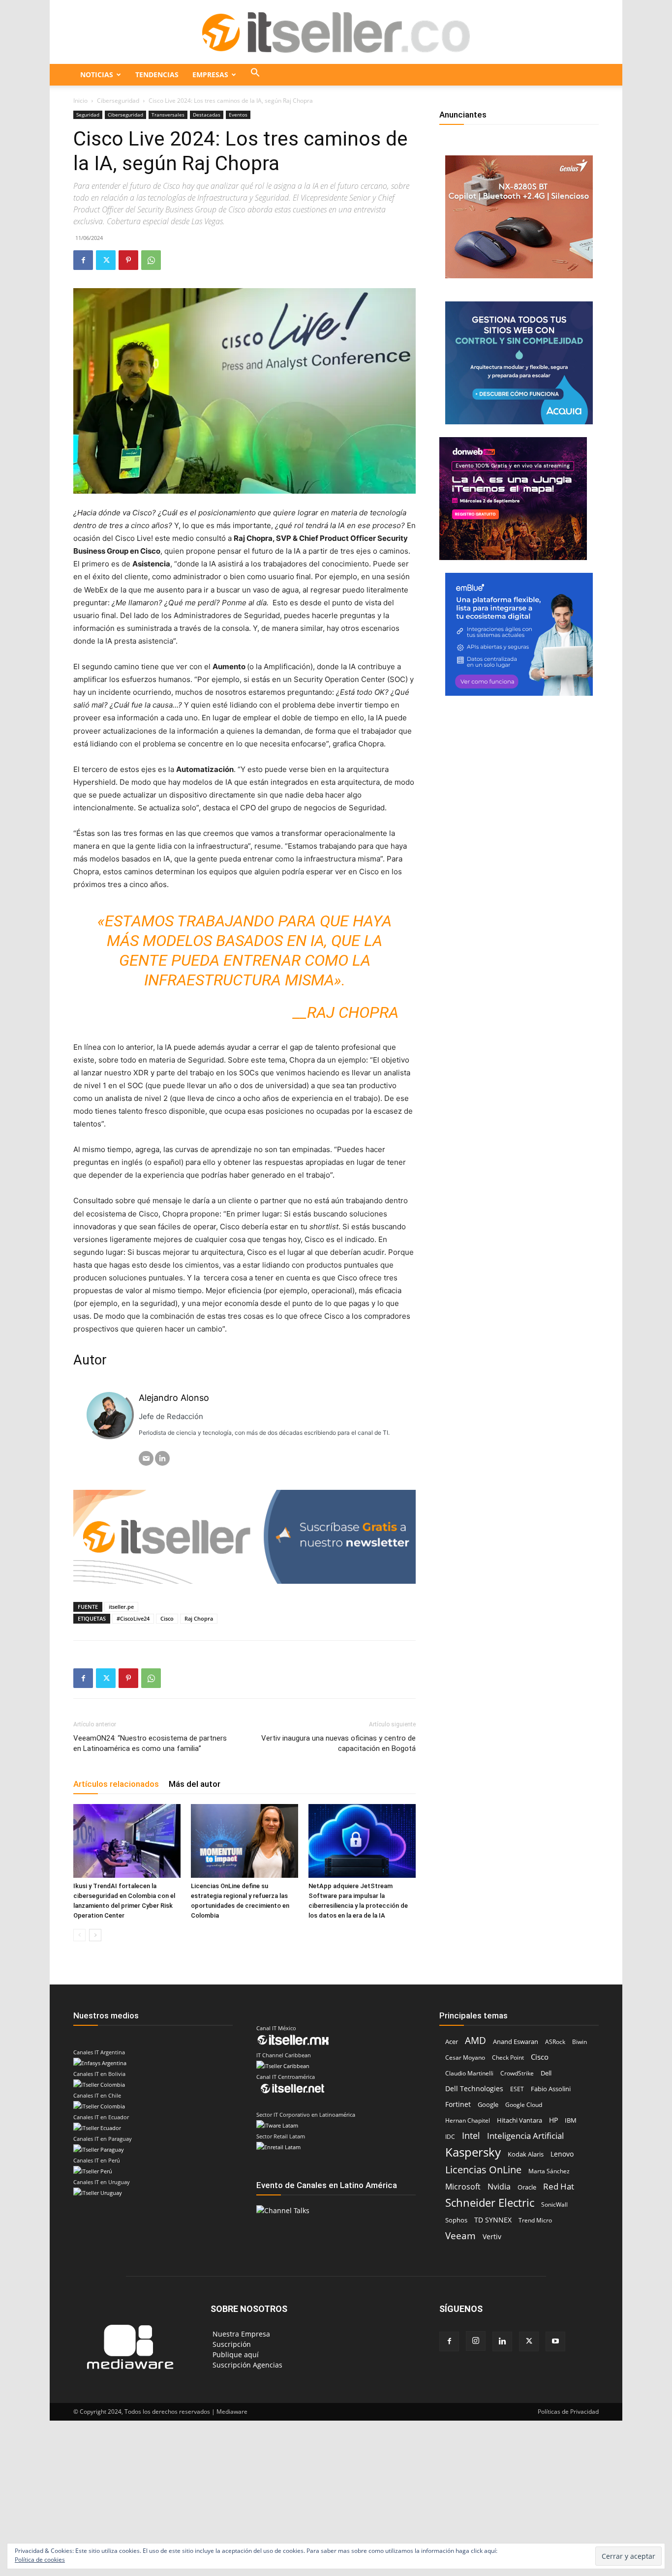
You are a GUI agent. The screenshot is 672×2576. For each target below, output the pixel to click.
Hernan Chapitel (468, 2120)
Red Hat (559, 2186)
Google (488, 2105)
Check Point (508, 2058)
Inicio (80, 101)
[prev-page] (79, 1935)
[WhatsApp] (151, 260)
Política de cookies (40, 2560)
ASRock (555, 2042)
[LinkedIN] (162, 1458)
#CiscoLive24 (133, 1618)
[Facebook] (83, 260)
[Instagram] (476, 2341)
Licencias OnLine (483, 2170)
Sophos (456, 2220)
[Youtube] (555, 2341)
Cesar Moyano (465, 2058)
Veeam (460, 2235)
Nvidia (499, 2187)
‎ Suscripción (231, 2344)
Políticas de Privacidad (568, 2412)
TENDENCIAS (157, 74)
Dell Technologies (474, 2088)
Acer (452, 2042)
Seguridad (88, 115)
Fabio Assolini (551, 2089)
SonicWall (554, 2205)
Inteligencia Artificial (525, 2136)
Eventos (238, 115)
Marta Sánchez (549, 2171)
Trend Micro (535, 2220)
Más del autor (195, 1784)
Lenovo (562, 2154)
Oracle (527, 2187)
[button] (255, 75)
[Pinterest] (128, 260)
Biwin (580, 2042)
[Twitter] (106, 260)
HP (553, 2120)
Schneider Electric (490, 2203)
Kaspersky (473, 2152)
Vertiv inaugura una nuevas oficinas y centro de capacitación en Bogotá (338, 1743)
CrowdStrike (517, 2073)
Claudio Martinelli (469, 2073)
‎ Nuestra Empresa (240, 2334)
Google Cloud (524, 2105)
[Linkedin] (502, 2341)
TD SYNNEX (493, 2220)
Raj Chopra (199, 1618)
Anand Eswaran (516, 2042)
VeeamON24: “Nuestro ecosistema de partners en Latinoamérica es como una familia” (150, 1743)
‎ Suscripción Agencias (246, 2365)
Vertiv (492, 2236)
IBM (571, 2120)
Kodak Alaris (526, 2154)
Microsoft (463, 2187)
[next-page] (95, 1935)
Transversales (168, 115)
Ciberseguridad (118, 101)
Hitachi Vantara (519, 2120)
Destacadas (207, 115)
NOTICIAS (97, 74)
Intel (471, 2136)
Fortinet (458, 2104)
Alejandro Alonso (174, 1398)
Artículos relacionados (116, 1784)
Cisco (167, 1618)
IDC (450, 2137)
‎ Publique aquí (235, 2354)
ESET (517, 2089)
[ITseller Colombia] (336, 32)
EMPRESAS (210, 74)
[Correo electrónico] (146, 1458)
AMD (475, 2041)
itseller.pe (121, 1607)
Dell (546, 2073)
